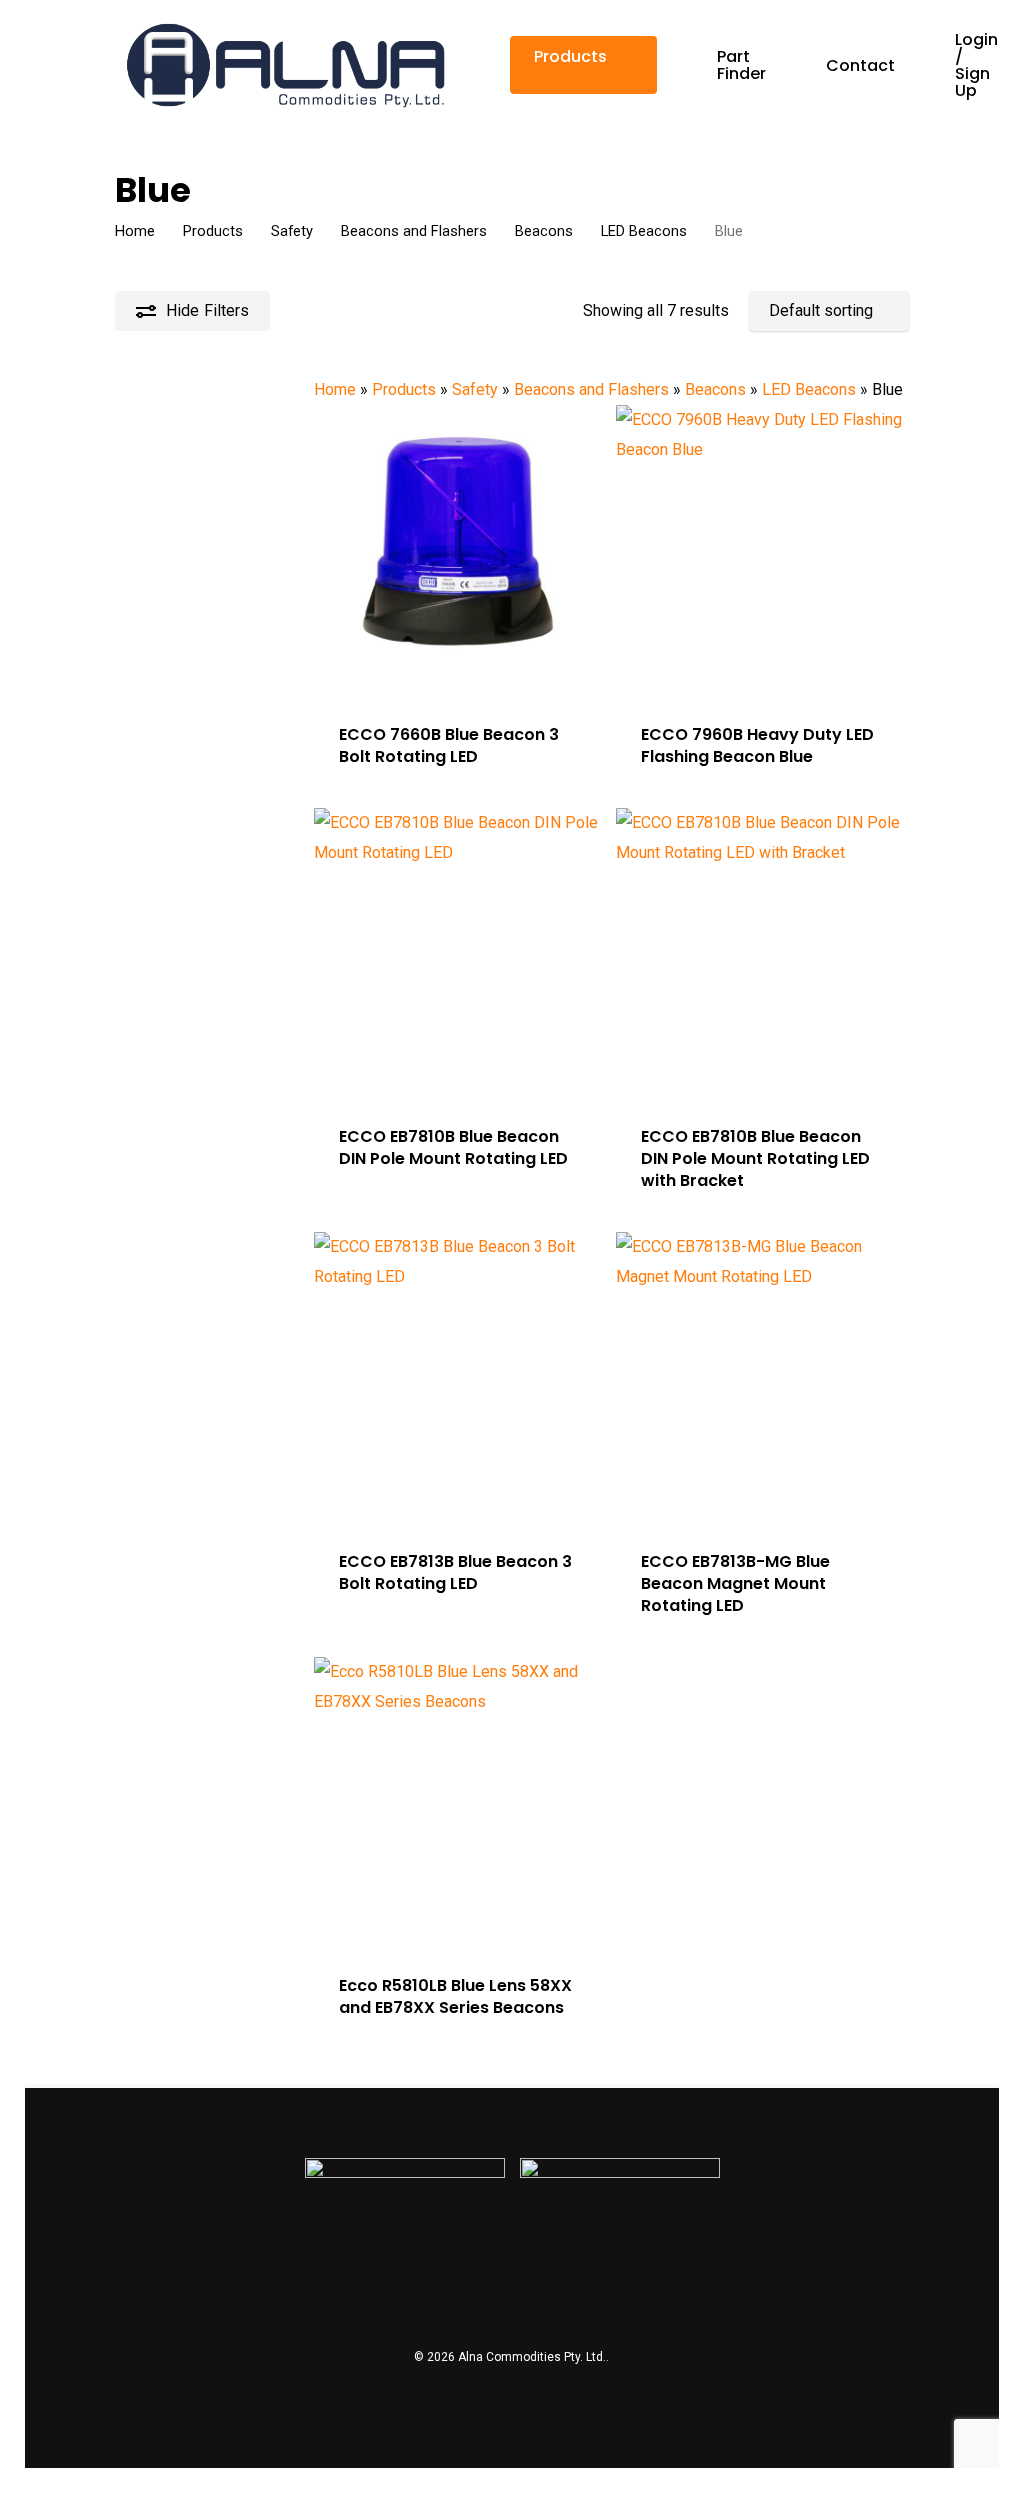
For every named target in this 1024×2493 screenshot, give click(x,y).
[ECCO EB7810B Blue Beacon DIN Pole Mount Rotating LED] (459, 953)
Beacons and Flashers (414, 231)
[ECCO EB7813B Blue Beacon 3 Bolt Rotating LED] (459, 1377)
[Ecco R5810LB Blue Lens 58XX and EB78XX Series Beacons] (459, 1802)
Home (135, 231)
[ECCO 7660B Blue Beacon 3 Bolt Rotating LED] (459, 550)
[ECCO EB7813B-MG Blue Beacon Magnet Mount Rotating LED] (761, 1377)
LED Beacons (644, 231)
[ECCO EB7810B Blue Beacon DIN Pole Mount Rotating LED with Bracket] (761, 953)
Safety (292, 231)
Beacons (544, 231)
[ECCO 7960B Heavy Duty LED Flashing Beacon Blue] (761, 550)
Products (213, 231)
